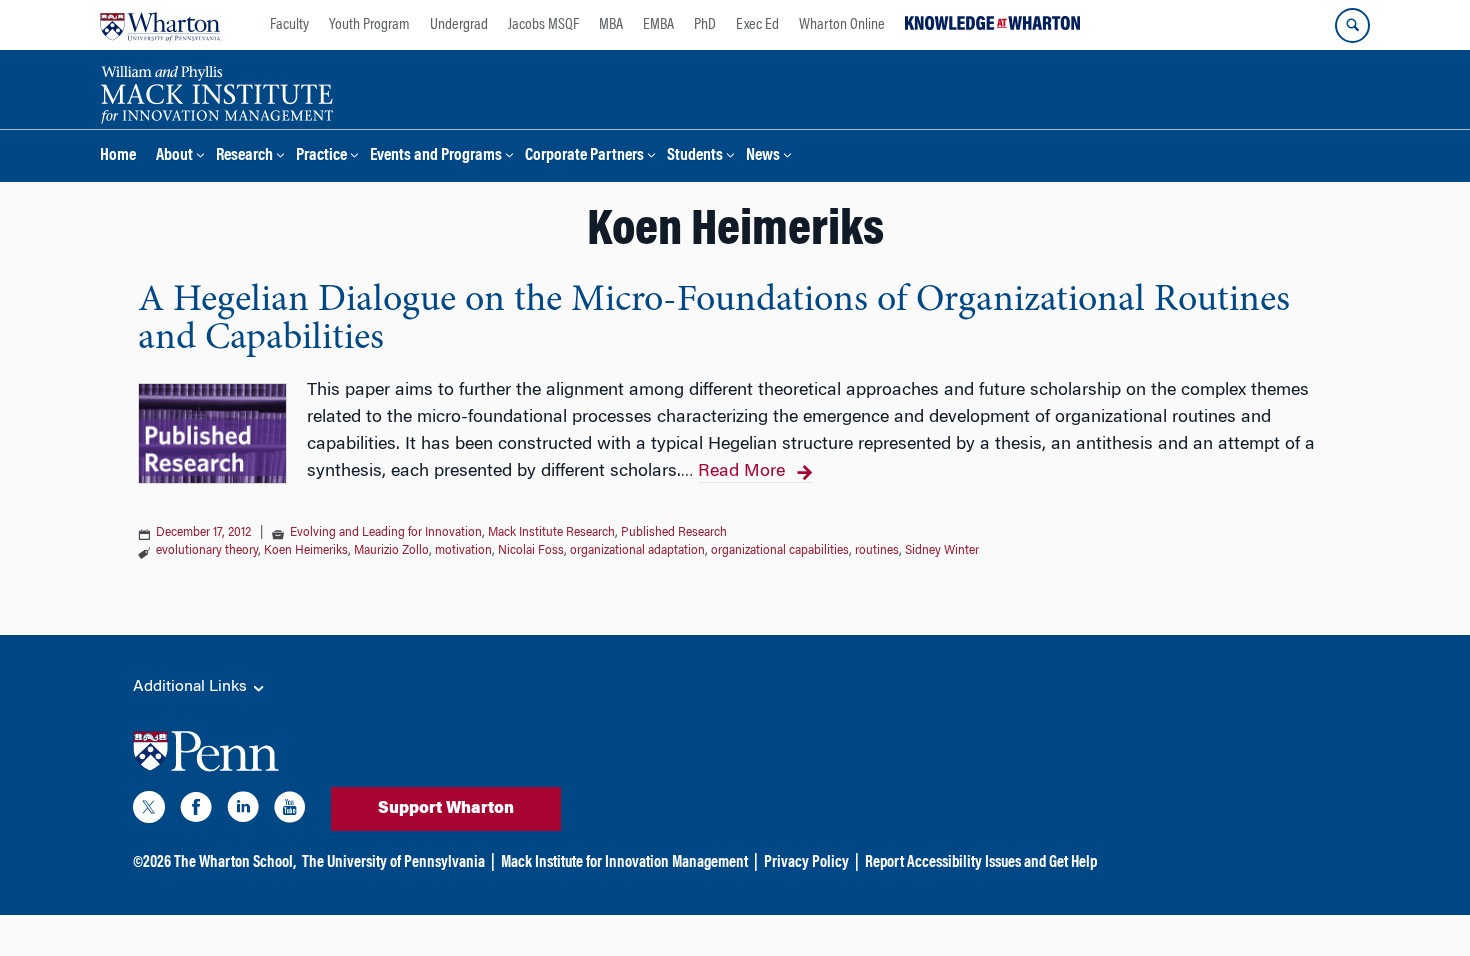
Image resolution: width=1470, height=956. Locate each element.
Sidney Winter (942, 551)
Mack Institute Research (551, 533)
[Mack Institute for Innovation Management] (216, 92)
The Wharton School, (235, 863)
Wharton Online (842, 25)
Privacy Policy (806, 863)
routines (877, 551)
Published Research (674, 533)
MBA (611, 25)
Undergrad (459, 25)
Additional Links (192, 687)
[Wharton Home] (160, 25)
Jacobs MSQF (543, 25)
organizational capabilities (780, 551)
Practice (321, 156)
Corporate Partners (584, 156)
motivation (463, 551)
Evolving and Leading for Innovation (386, 533)
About (174, 156)
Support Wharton (446, 809)
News (763, 156)
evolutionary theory (207, 551)
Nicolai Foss (531, 551)
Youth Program (369, 25)
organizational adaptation (637, 551)
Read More (741, 472)
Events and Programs (436, 156)
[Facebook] (196, 811)
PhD (705, 25)
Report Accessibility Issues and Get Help (981, 863)
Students (695, 156)
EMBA (658, 25)
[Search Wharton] (1352, 25)
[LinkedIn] (243, 811)
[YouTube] (290, 811)
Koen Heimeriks (306, 551)
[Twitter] (149, 811)
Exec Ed (757, 25)
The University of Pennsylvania (393, 863)
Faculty (289, 25)
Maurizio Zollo (391, 551)
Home (118, 156)
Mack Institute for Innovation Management (624, 863)
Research (244, 156)
